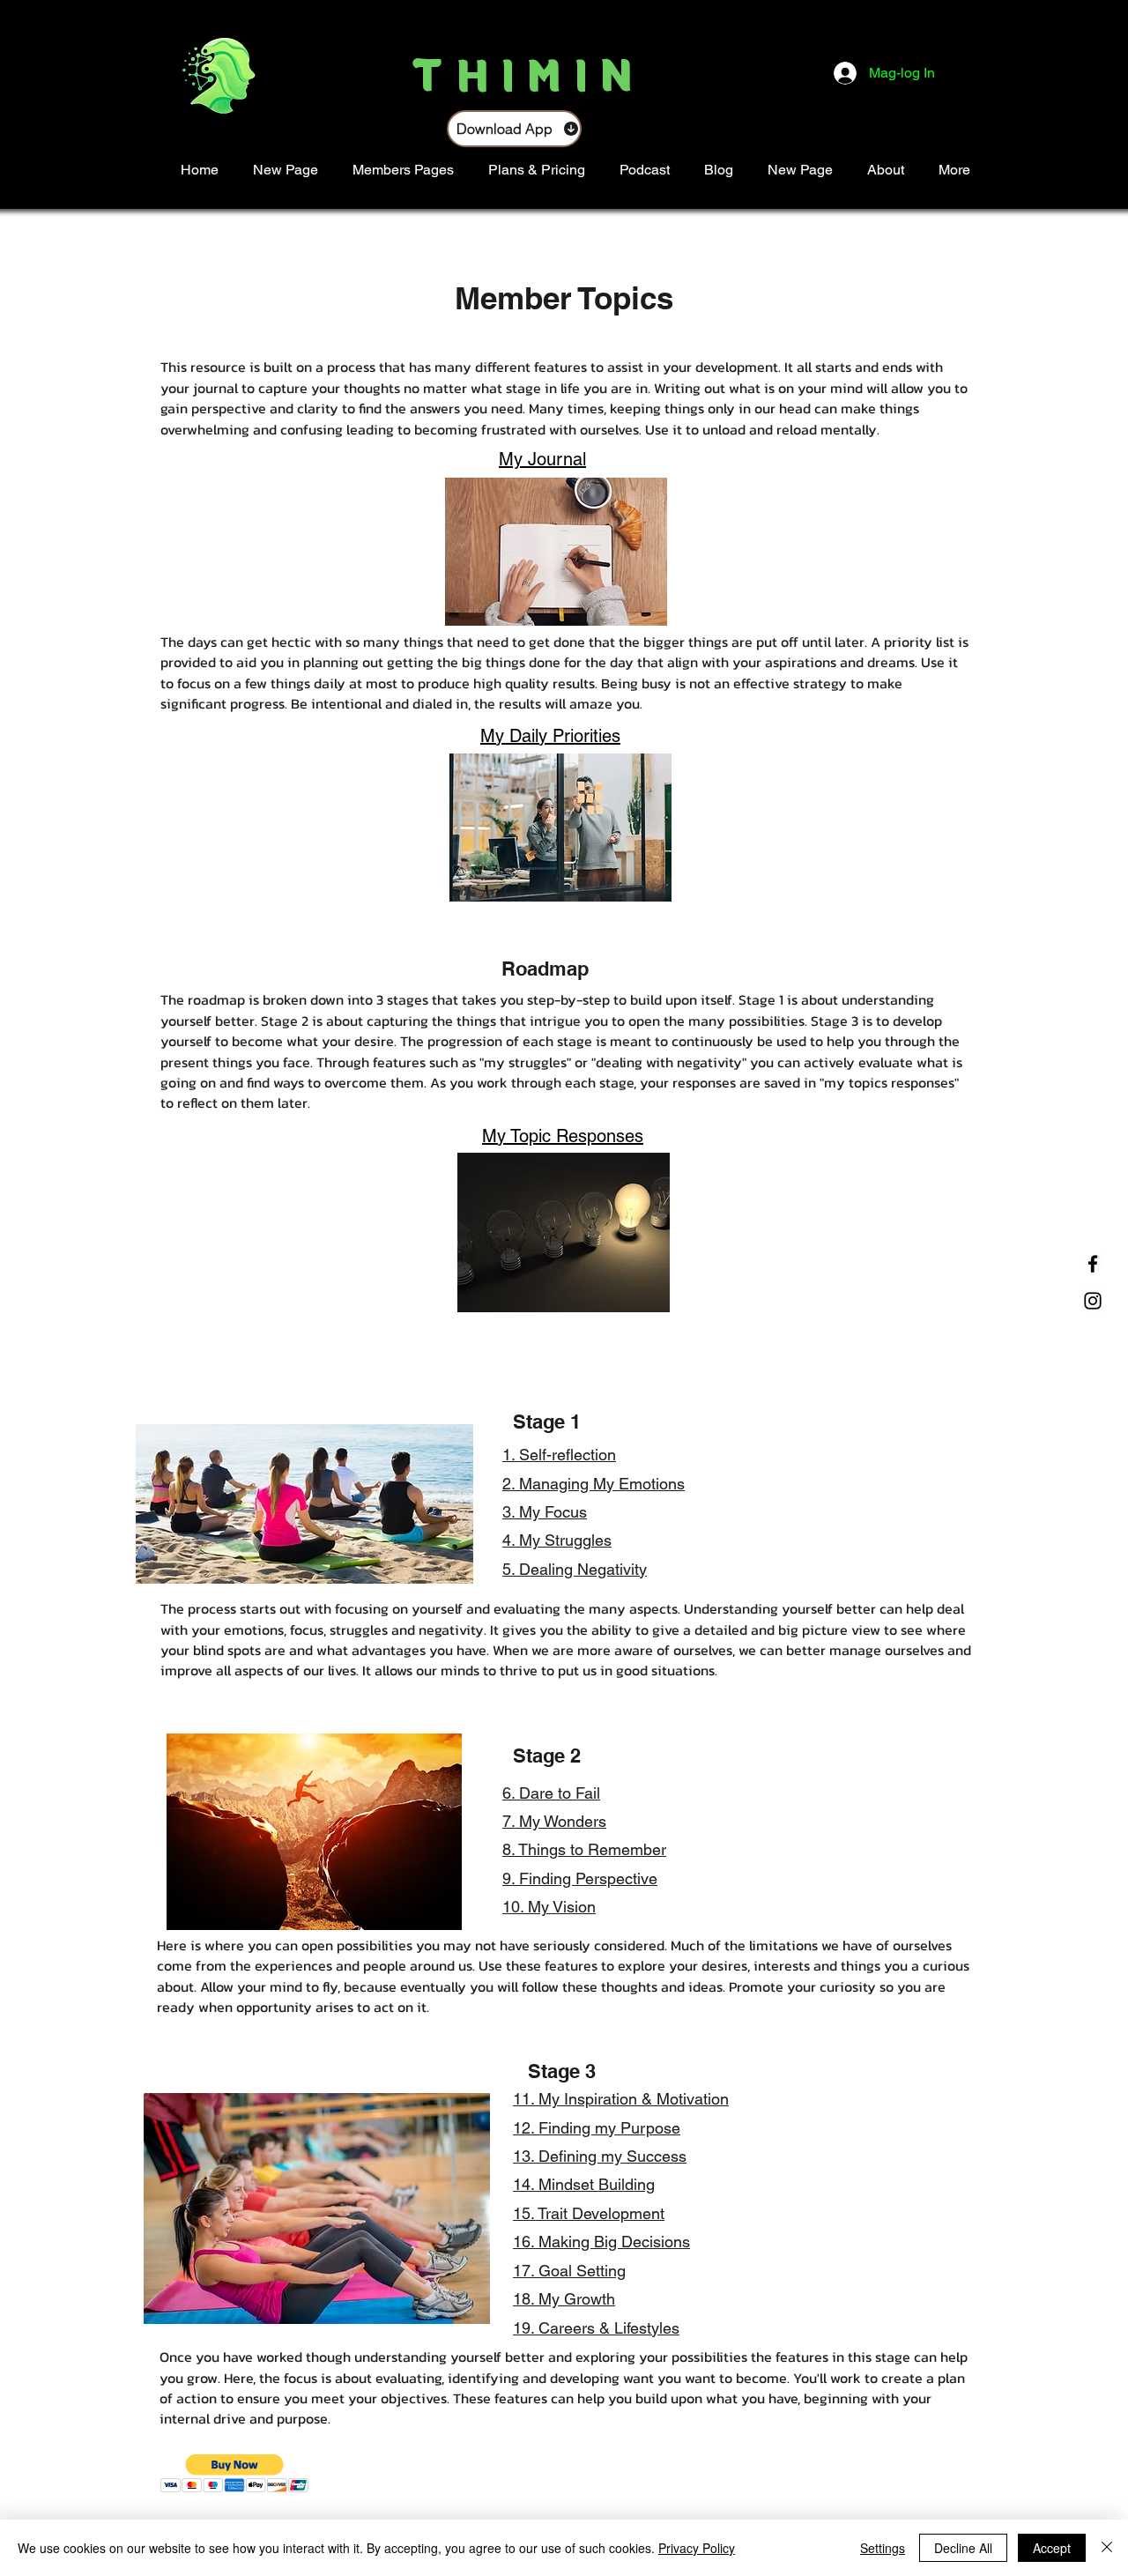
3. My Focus (545, 1512)
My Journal (542, 459)
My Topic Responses (563, 1136)
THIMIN (530, 70)
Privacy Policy (697, 2548)
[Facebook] (1093, 1264)
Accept (1052, 2548)
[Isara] (1107, 2548)
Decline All (963, 2548)
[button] (235, 2473)
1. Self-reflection (559, 1455)
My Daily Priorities (550, 736)
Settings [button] (883, 2548)
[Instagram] (1093, 1301)
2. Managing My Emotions (594, 1484)
